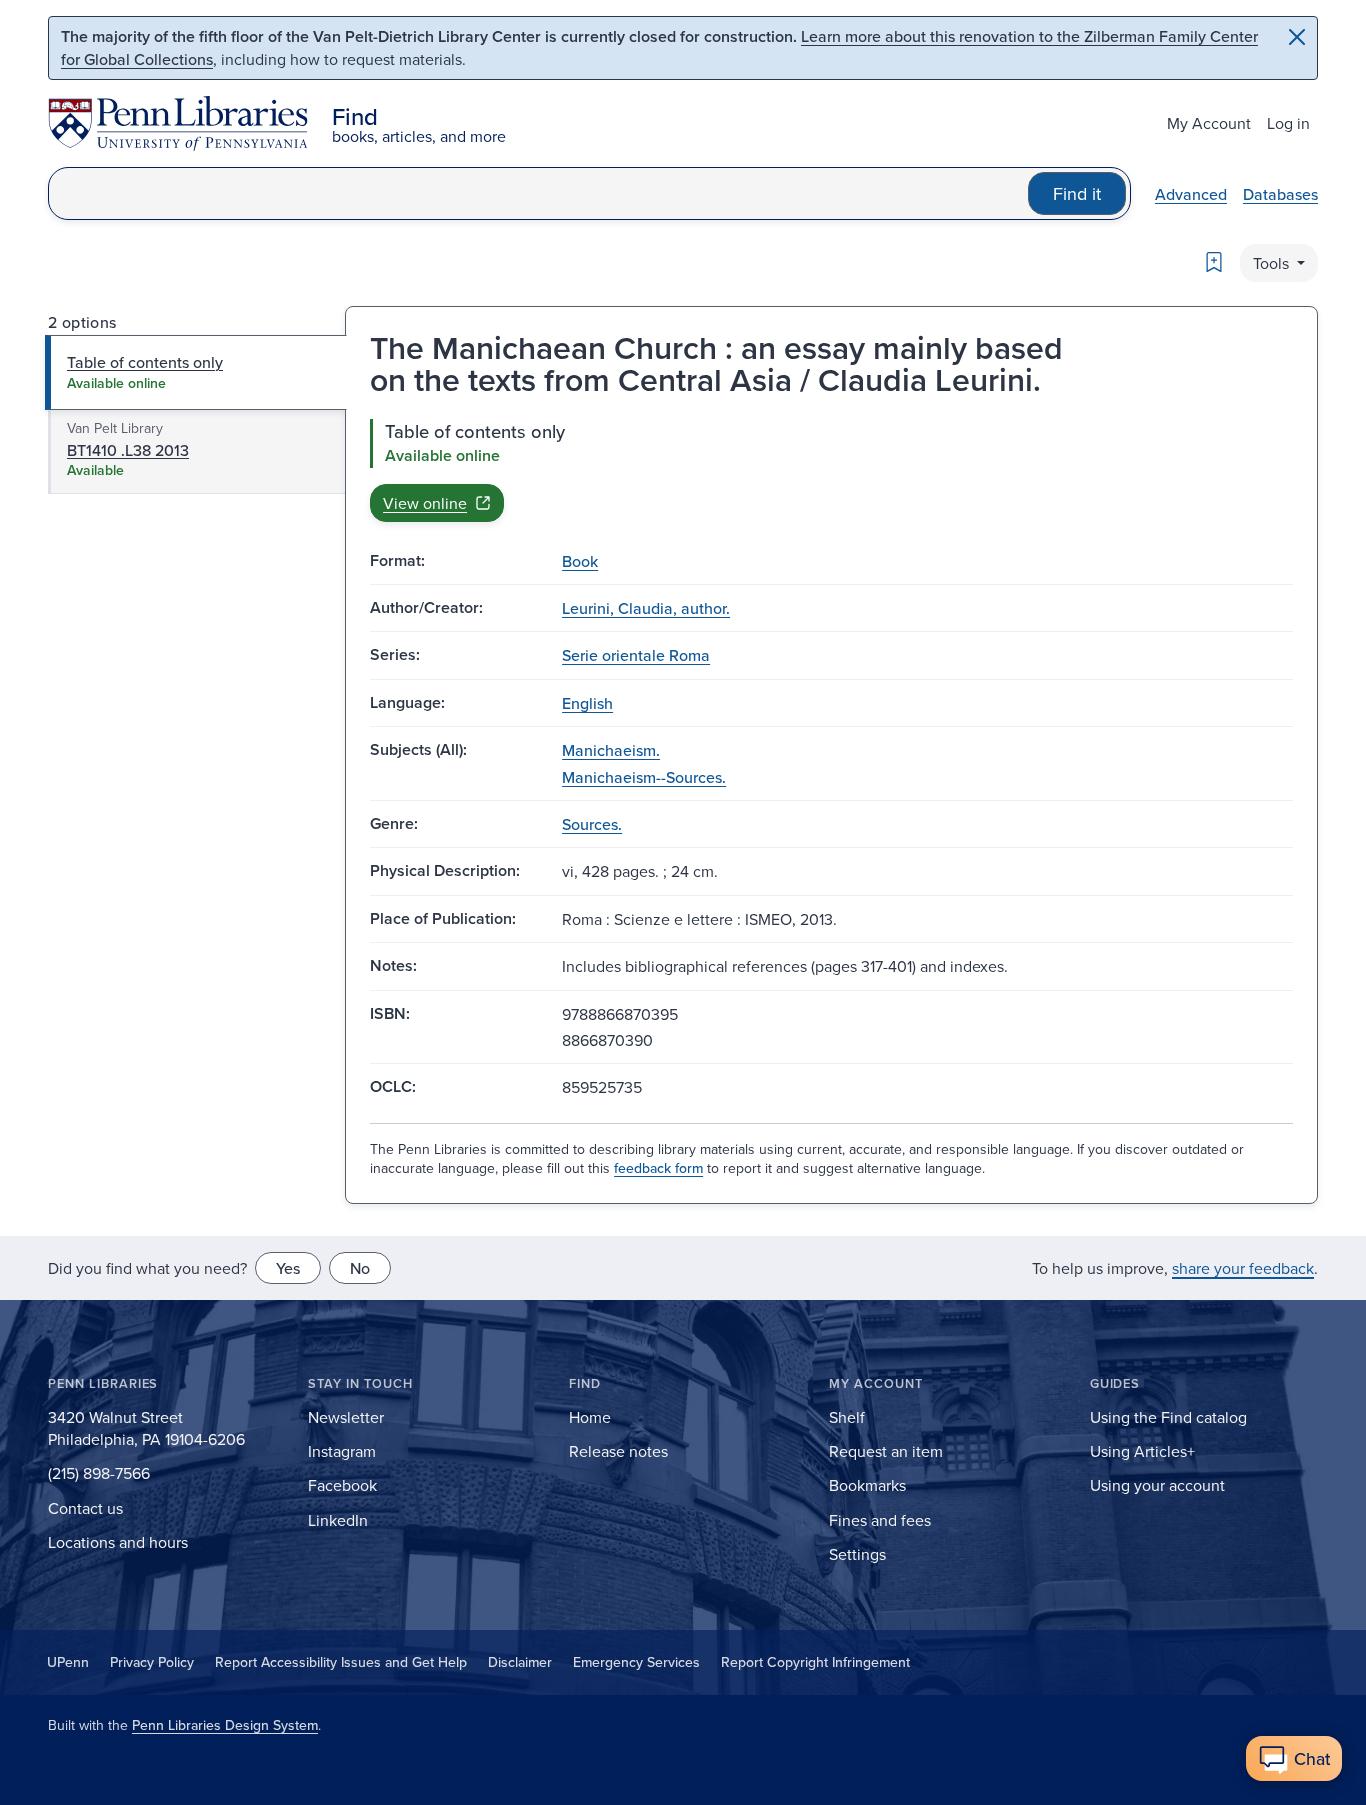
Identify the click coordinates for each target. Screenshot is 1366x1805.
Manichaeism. (611, 750)
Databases (1280, 194)
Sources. (592, 824)
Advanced (1191, 194)
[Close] (1297, 37)
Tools (1273, 263)
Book (580, 561)
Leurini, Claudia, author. (646, 608)
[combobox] (538, 193)
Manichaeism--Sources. (644, 777)
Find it (1077, 193)
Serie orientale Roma (636, 655)
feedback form (658, 1168)
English (587, 703)
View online (425, 503)
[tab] (196, 372)
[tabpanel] (831, 470)
